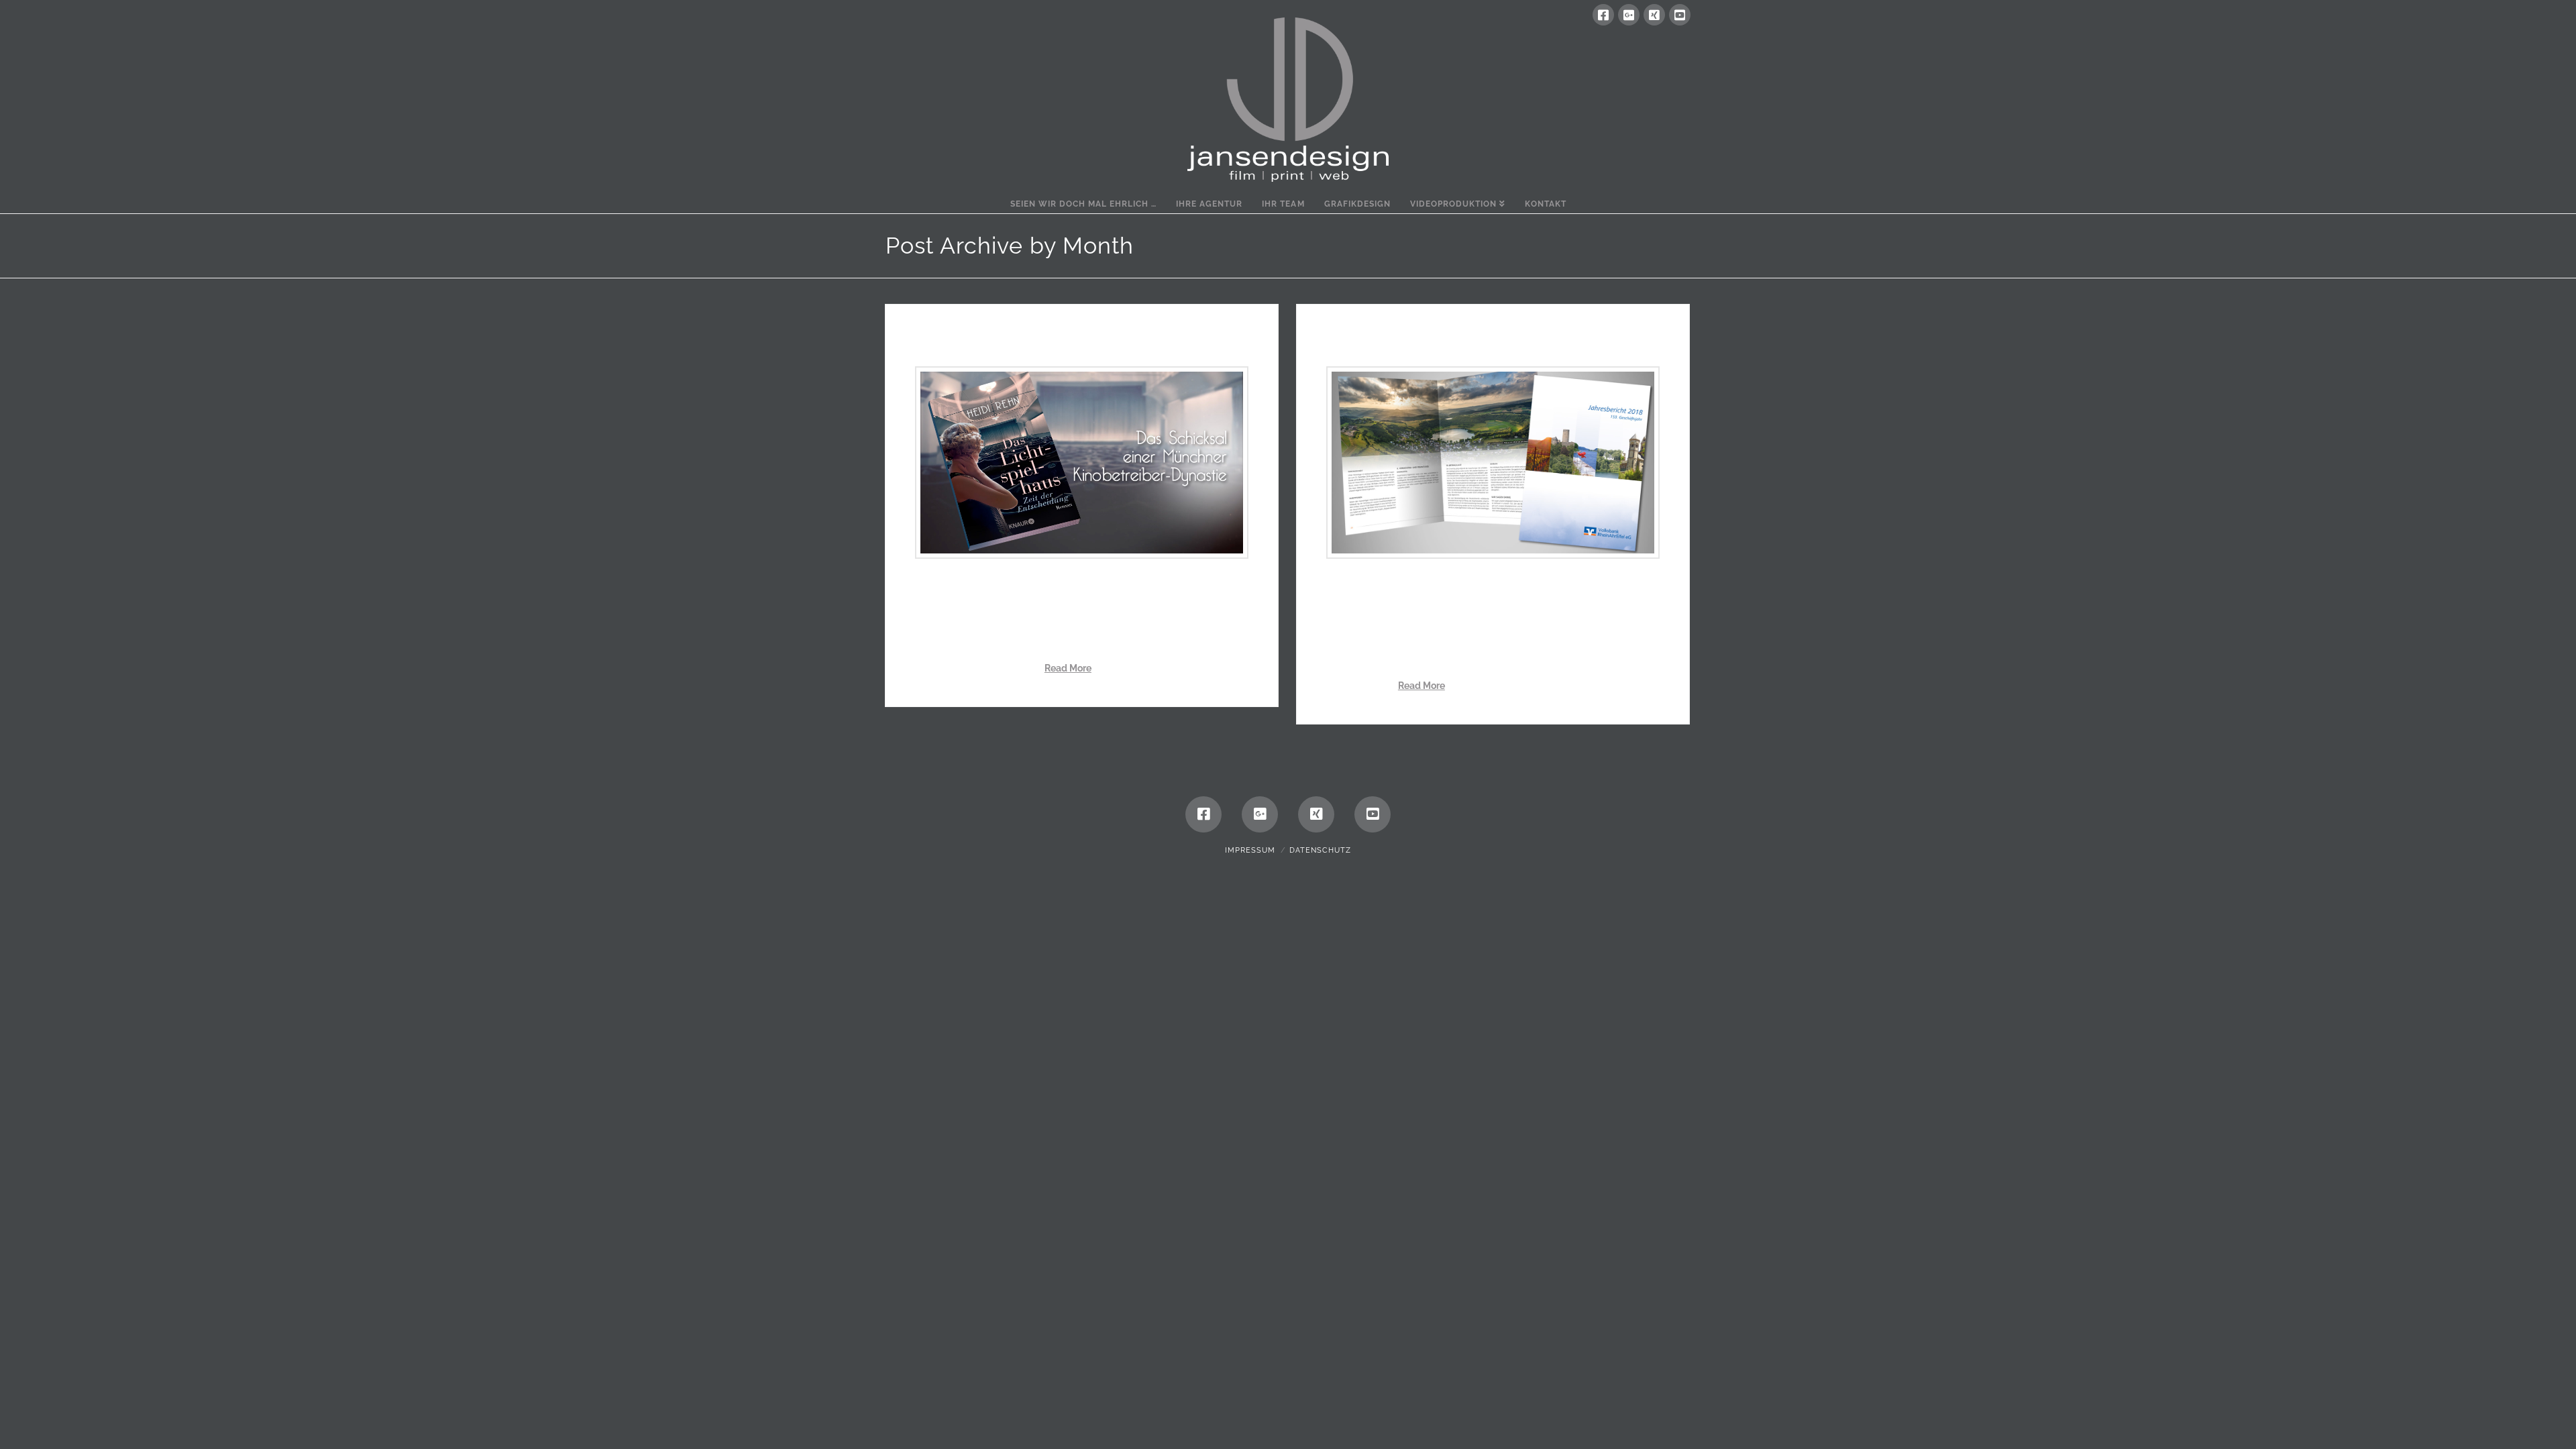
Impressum (1250, 850)
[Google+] (1629, 15)
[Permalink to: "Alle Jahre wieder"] (1493, 463)
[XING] (1654, 15)
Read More (1068, 668)
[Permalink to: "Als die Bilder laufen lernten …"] (1082, 463)
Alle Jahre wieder (1395, 341)
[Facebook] (1603, 15)
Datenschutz (1320, 850)
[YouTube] (1680, 15)
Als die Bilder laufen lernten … (1032, 341)
